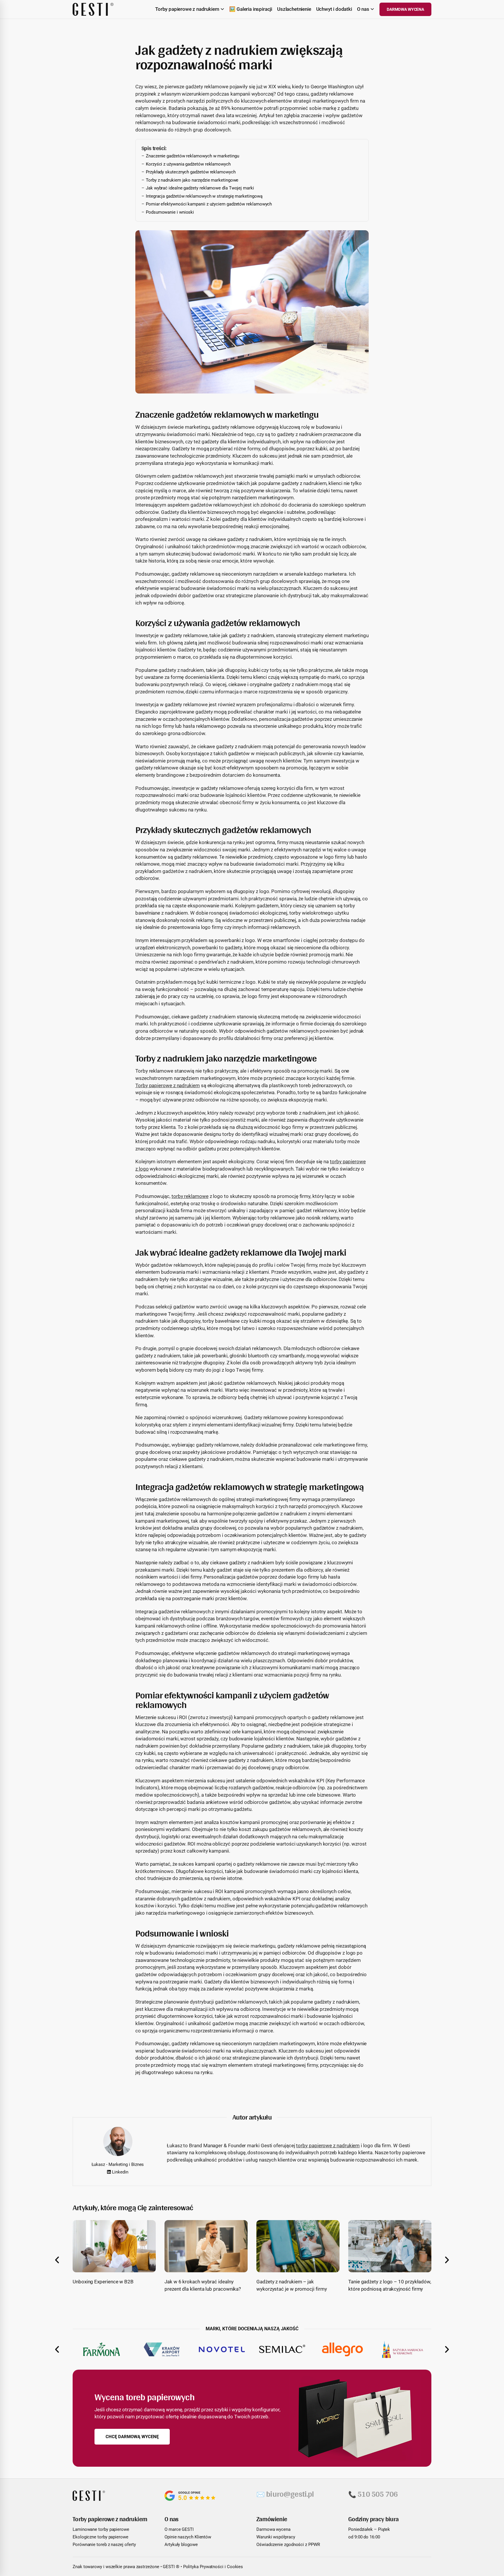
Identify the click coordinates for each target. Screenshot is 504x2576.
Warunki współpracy (276, 2537)
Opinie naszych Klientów (188, 2537)
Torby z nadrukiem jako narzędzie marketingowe (192, 180)
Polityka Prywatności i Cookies (213, 2567)
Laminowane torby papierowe (101, 2529)
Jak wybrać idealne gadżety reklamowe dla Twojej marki (200, 188)
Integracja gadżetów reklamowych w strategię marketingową (204, 196)
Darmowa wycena (273, 2529)
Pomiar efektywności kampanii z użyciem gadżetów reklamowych (209, 204)
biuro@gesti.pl (285, 2494)
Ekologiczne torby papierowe (100, 2537)
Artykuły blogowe (181, 2545)
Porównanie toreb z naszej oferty (104, 2545)
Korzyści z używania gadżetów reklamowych (188, 164)
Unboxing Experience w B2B (103, 2282)
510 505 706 (373, 2494)
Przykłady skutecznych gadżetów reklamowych (191, 172)
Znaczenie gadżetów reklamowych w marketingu (192, 156)
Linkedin (119, 2172)
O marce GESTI (179, 2529)
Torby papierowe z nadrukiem (168, 1085)
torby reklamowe (190, 1196)
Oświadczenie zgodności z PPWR (288, 2545)
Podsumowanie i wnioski (170, 212)
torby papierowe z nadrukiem (328, 2146)
